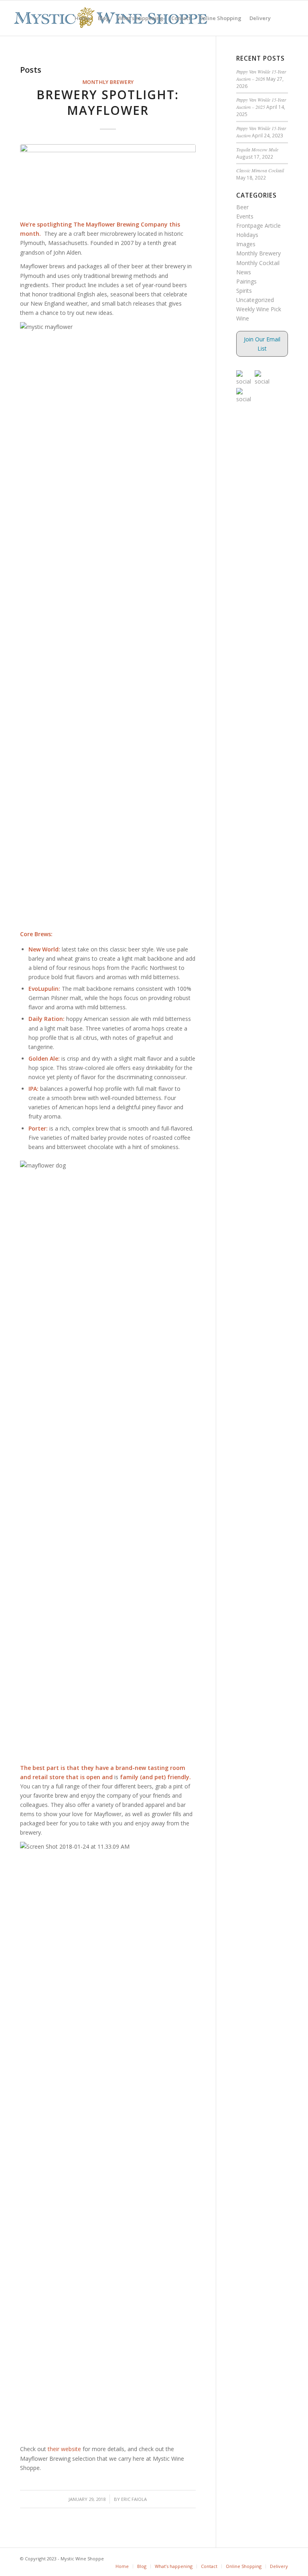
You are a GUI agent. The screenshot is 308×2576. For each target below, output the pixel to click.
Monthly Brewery (108, 82)
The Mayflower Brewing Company (121, 224)
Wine (243, 318)
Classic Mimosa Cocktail (260, 170)
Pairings (246, 281)
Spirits (244, 291)
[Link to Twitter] (270, 2558)
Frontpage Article (258, 226)
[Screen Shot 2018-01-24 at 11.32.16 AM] (108, 178)
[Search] (281, 18)
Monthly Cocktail (258, 263)
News (244, 272)
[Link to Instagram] (282, 2558)
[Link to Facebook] (258, 2558)
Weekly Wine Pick (259, 309)
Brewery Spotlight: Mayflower (108, 102)
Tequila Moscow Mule (257, 149)
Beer (242, 207)
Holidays (247, 235)
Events (245, 216)
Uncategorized (255, 300)
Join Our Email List (262, 344)
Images (246, 244)
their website (64, 2449)
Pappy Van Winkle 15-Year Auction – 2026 (261, 75)
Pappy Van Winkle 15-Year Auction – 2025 (261, 103)
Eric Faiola (134, 2499)
